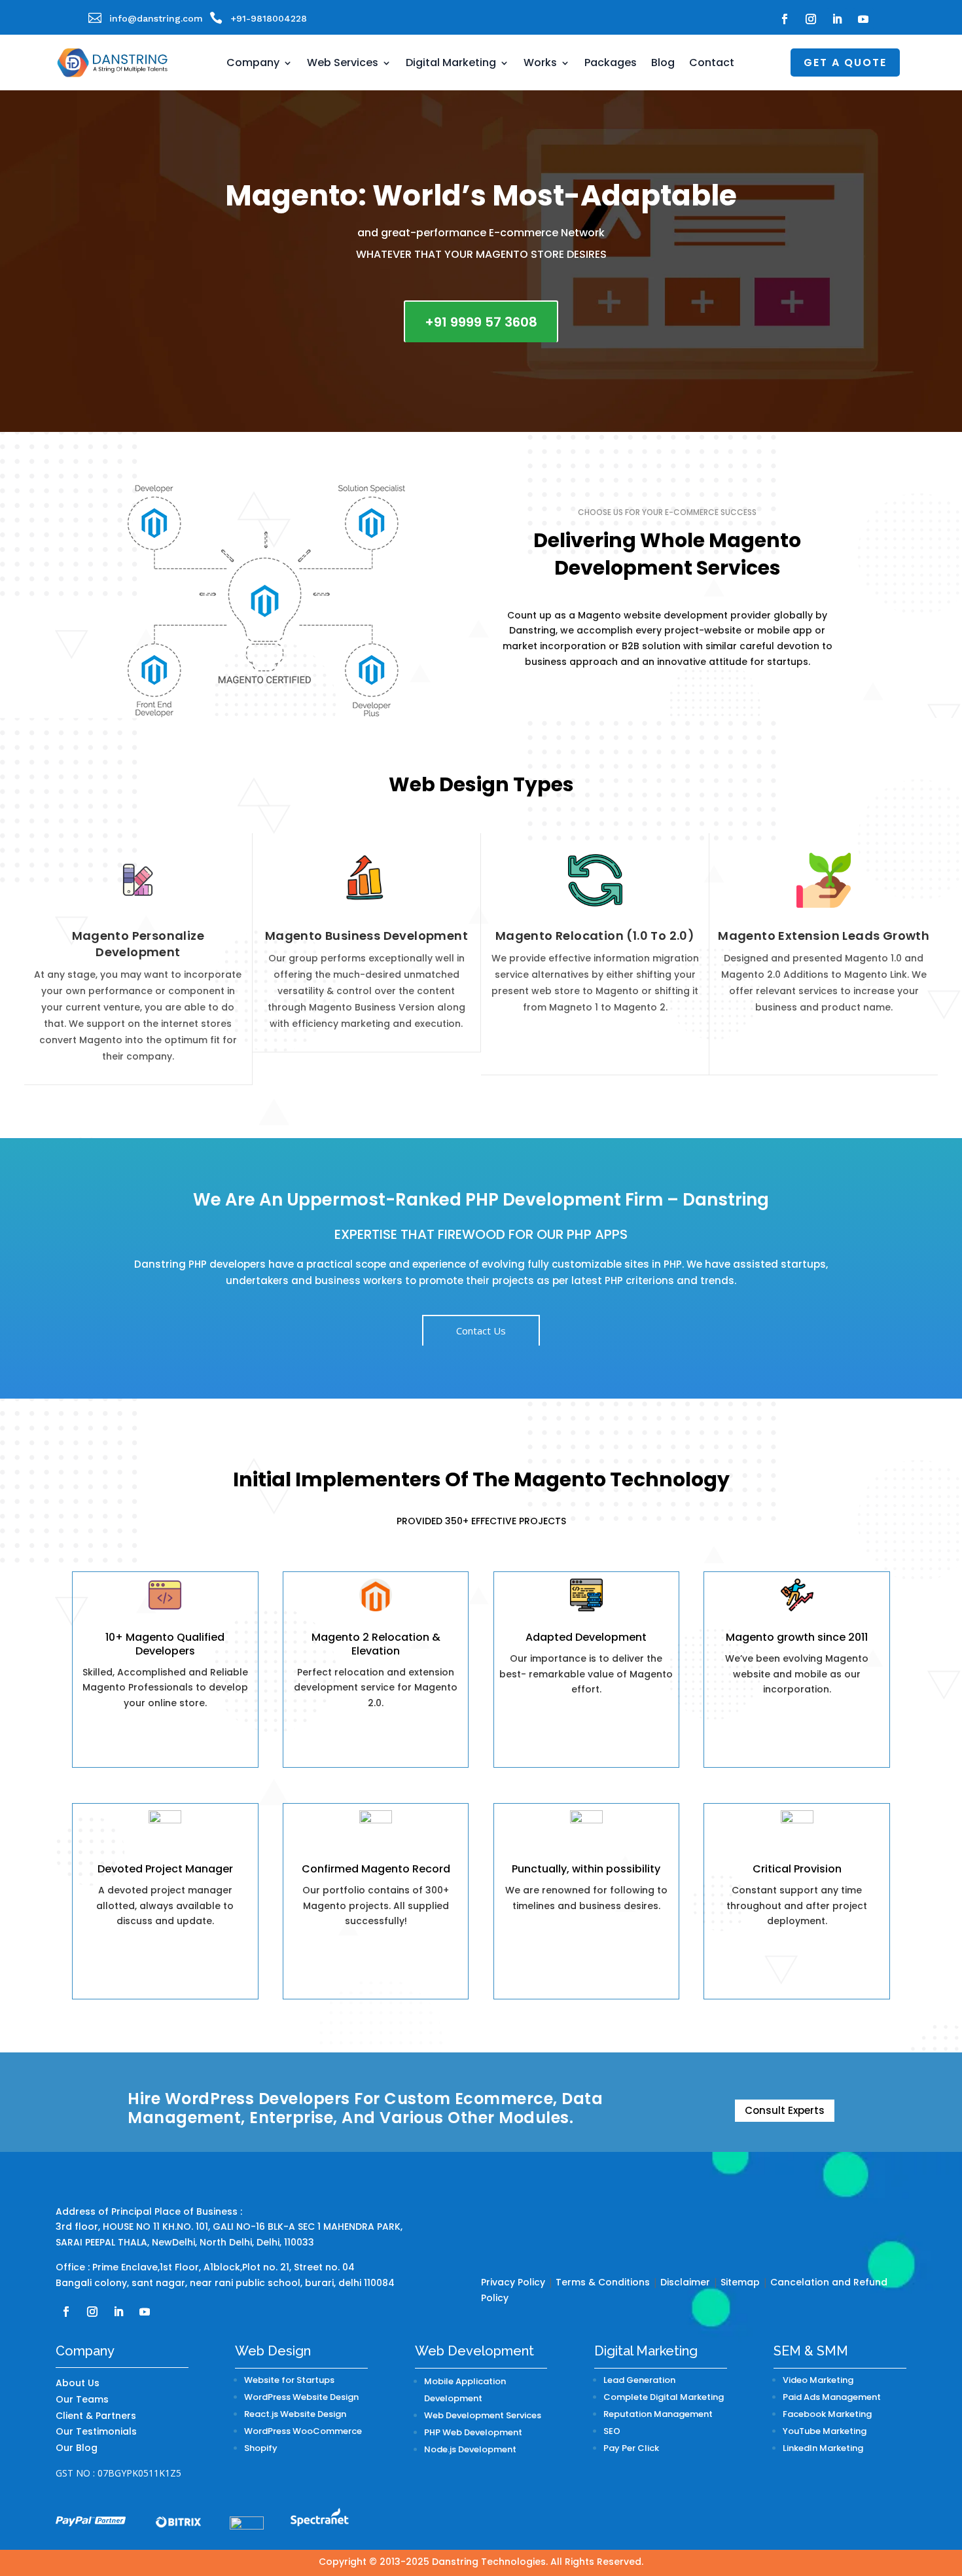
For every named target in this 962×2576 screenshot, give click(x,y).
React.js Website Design (295, 2414)
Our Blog (77, 2448)
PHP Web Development (473, 2432)
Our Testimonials (96, 2431)
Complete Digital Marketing (664, 2397)
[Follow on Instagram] (811, 19)
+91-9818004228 (269, 18)
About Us (78, 2383)
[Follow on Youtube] (863, 19)
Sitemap (740, 2282)
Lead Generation (639, 2380)
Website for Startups (289, 2380)
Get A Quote (845, 63)
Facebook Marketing (827, 2414)
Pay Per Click (631, 2448)
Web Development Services (483, 2415)
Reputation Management (658, 2414)
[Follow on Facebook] (785, 19)
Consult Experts (785, 2110)
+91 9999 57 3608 (481, 322)
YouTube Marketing (825, 2431)
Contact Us (481, 1331)
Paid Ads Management (832, 2397)
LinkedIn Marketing (823, 2448)
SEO (612, 2431)
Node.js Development (470, 2449)
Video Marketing (818, 2380)
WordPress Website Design (301, 2397)
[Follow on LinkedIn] (837, 19)
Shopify (261, 2448)
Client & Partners (96, 2416)
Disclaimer (685, 2282)
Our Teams (82, 2399)
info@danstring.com (156, 18)
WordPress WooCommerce (303, 2431)
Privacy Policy (513, 2282)
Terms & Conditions (603, 2282)
